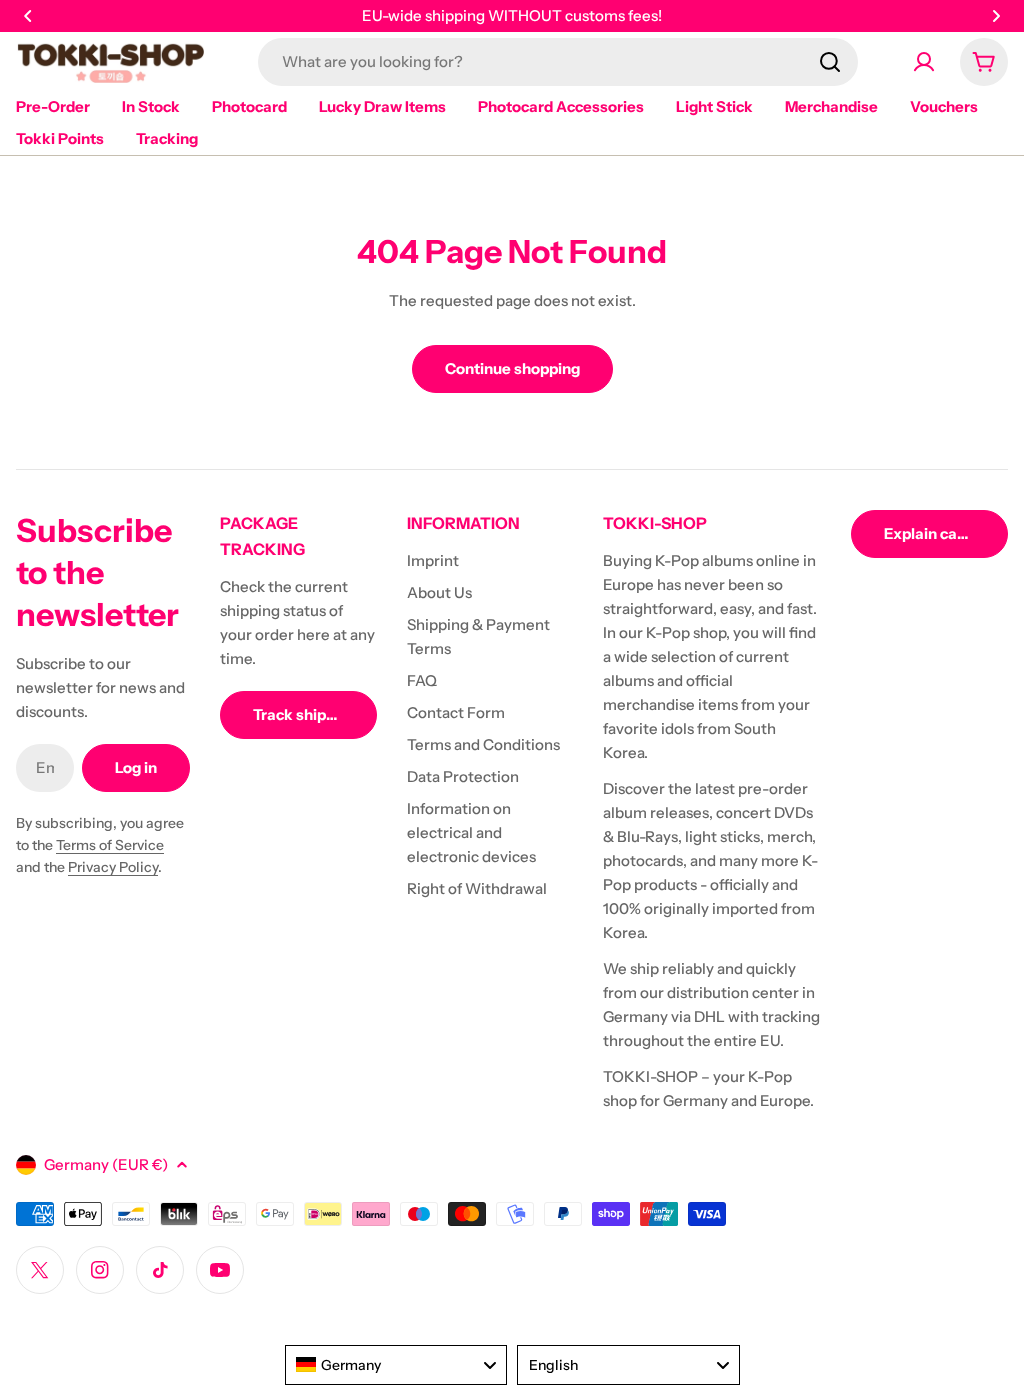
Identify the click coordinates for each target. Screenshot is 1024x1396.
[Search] (830, 62)
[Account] (924, 62)
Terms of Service (110, 845)
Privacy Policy (113, 867)
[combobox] (558, 62)
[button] (28, 16)
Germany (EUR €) (106, 1164)
